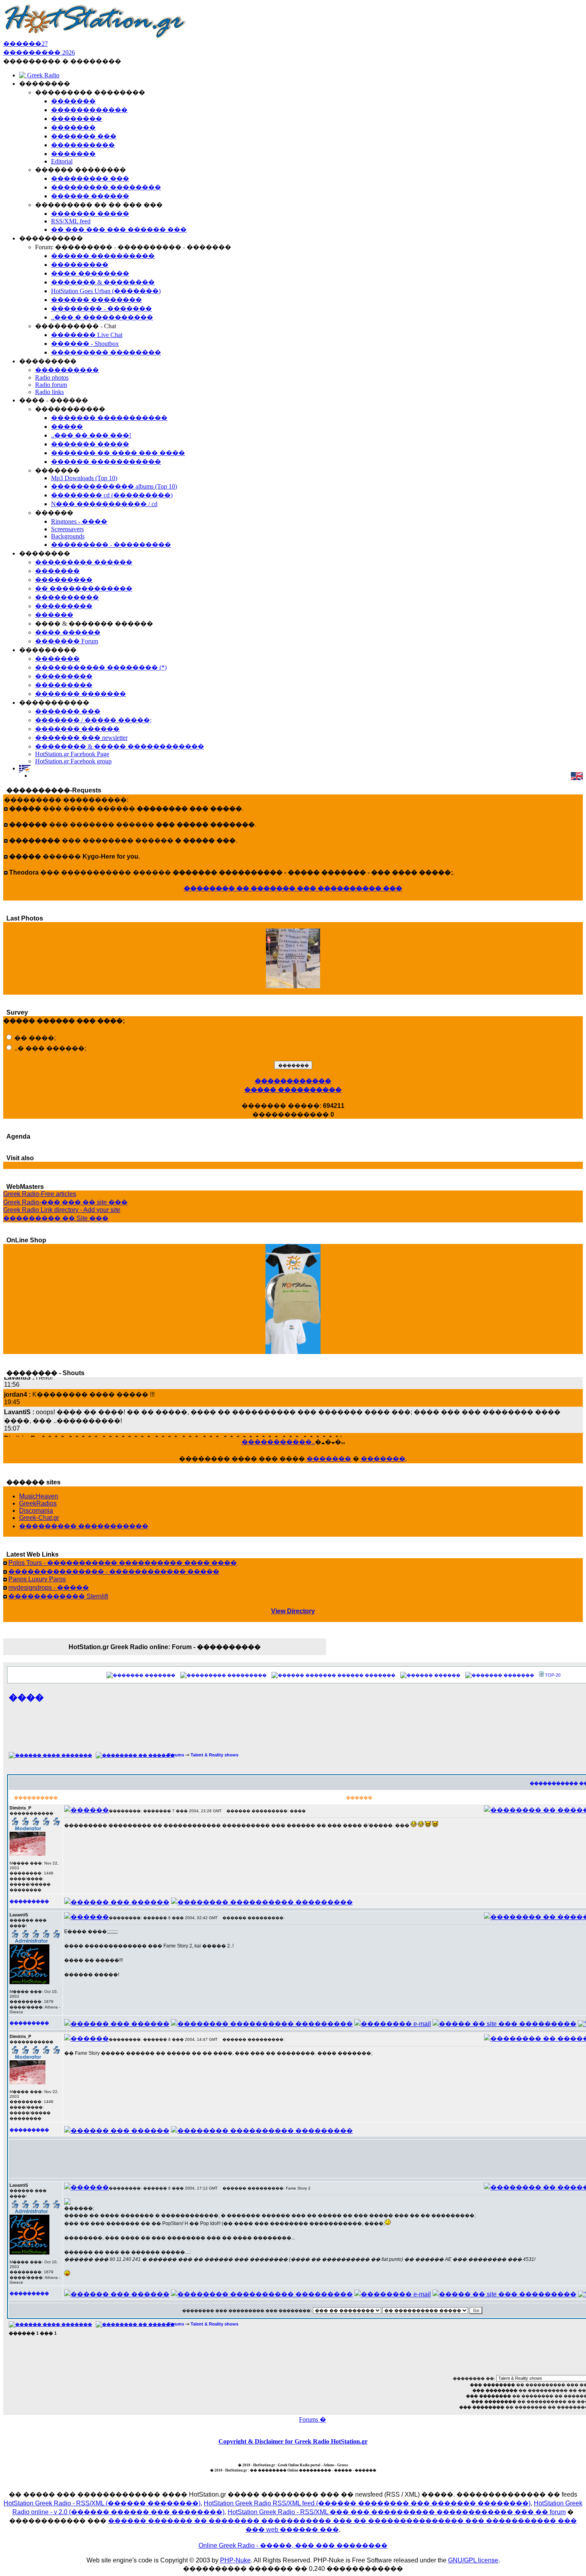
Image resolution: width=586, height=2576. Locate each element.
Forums (176, 1755)
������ (447, 1675)
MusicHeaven (39, 1496)
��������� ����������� (84, 1526)
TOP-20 (553, 1675)
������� (329, 1459)
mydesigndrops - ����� (49, 1588)
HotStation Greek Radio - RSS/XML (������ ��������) (102, 2503)
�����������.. (278, 1442)
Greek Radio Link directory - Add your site (62, 1210)
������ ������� (366, 1675)
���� (26, 1697)
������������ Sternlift (58, 1596)
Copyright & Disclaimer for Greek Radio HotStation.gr (293, 2441)
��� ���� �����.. (293, 990)
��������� (247, 1675)
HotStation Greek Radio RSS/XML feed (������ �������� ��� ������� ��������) (367, 2503)
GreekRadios (38, 1503)
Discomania (36, 1511)
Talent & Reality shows (214, 1755)
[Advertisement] (332, 1732)
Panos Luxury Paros (37, 1579)
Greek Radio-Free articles (40, 1194)
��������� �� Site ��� (56, 1218)
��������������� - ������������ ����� (114, 1572)
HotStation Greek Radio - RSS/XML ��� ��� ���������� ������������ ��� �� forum (397, 2512)
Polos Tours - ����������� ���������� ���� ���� (123, 1563)
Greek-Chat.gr (39, 1518)
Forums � (313, 2419)
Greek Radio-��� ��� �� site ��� (65, 1202)
